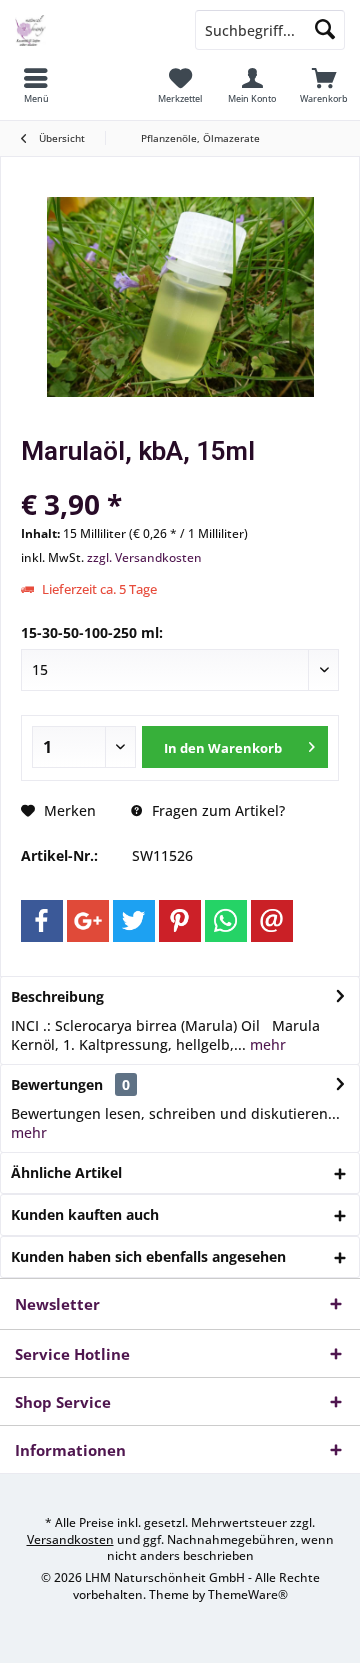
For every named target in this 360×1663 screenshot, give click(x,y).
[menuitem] (36, 85)
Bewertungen (57, 1084)
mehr (266, 1044)
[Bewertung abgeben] (180, 477)
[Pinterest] (180, 921)
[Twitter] (134, 921)
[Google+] (88, 921)
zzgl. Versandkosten (144, 557)
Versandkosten (70, 1539)
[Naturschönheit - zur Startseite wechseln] (90, 30)
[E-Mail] (272, 921)
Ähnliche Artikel (66, 1172)
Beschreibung (57, 996)
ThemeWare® (248, 1594)
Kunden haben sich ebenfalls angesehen (148, 1256)
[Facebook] (42, 921)
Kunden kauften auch (85, 1214)
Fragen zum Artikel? (216, 810)
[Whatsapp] (226, 921)
